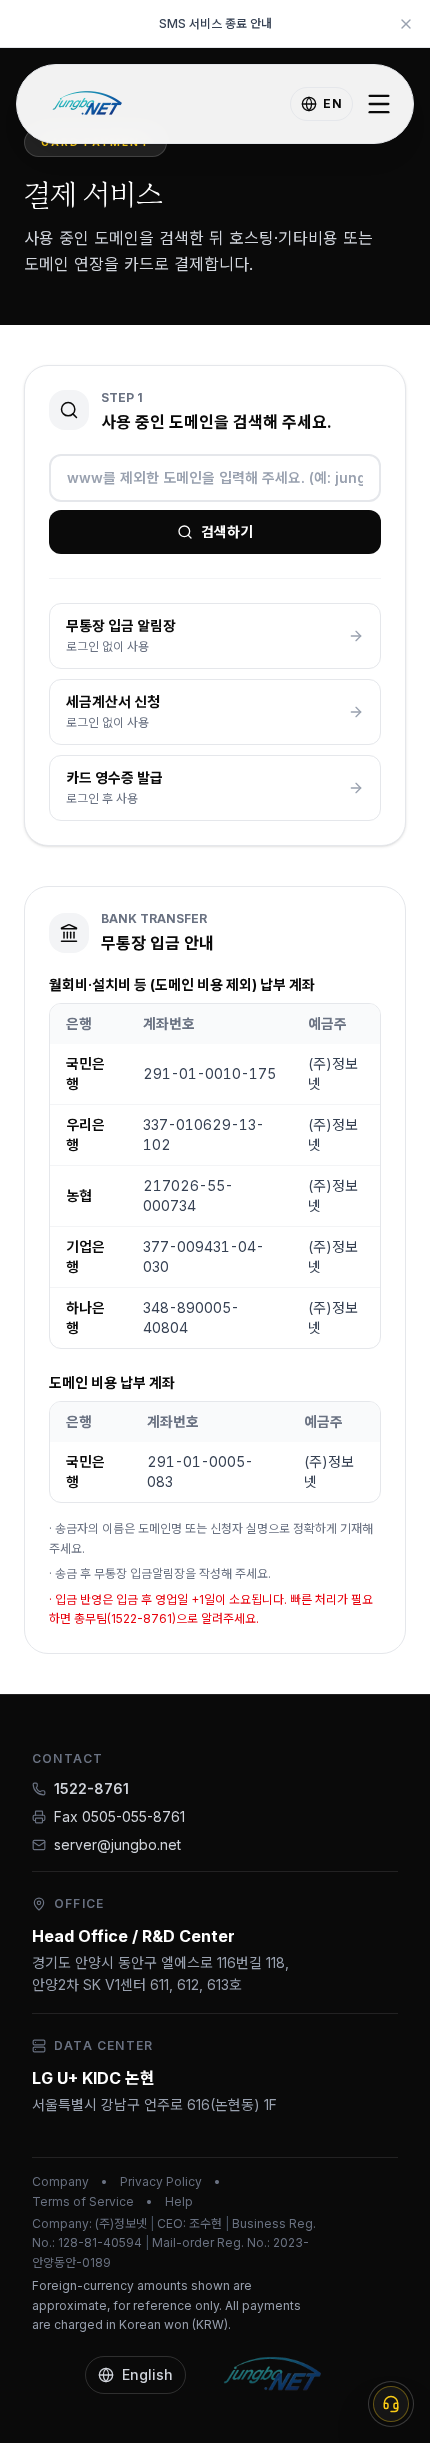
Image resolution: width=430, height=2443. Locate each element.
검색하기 (227, 531)
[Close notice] (406, 24)
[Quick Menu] (391, 2404)
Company (60, 2181)
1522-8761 (91, 1788)
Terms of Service (83, 2201)
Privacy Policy (161, 2181)
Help (179, 2201)
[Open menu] (379, 104)
